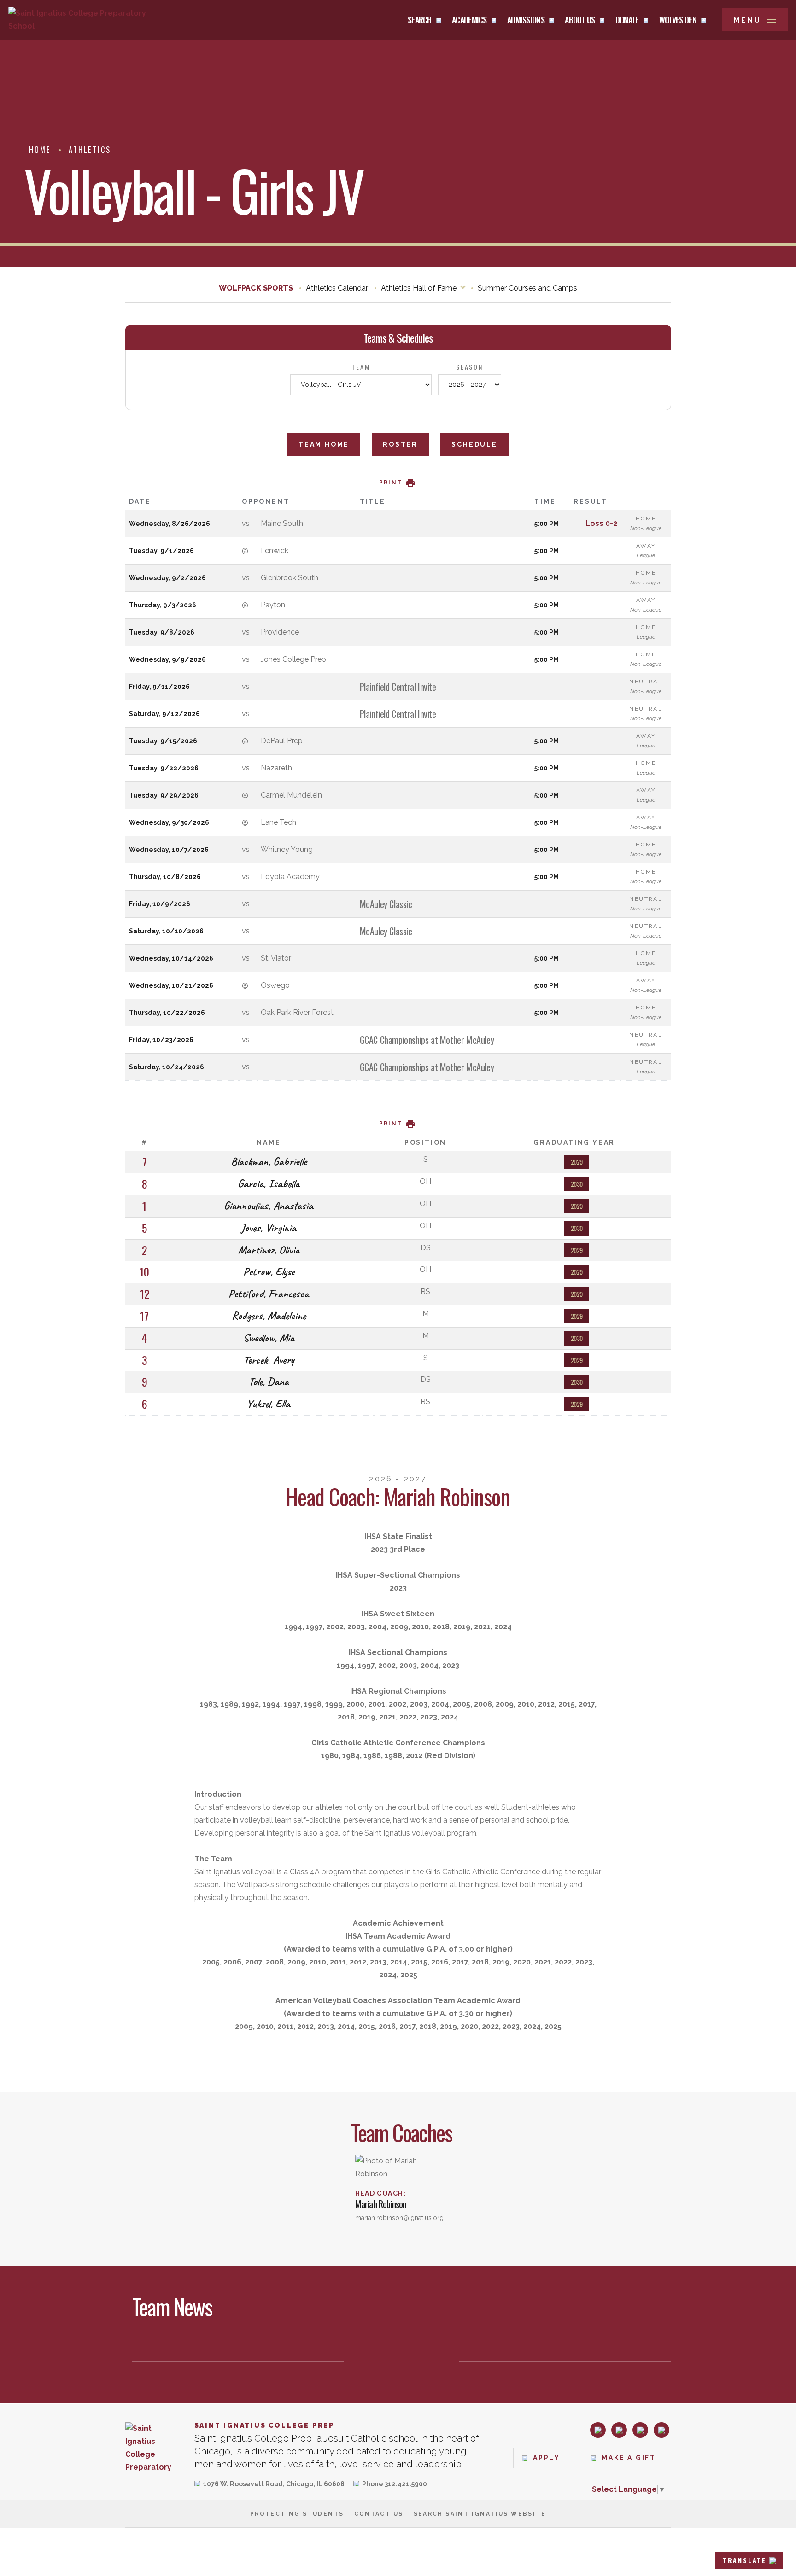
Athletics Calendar (337, 288)
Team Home (324, 444)
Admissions (526, 20)
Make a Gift (629, 2458)
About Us (580, 20)
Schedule (474, 444)
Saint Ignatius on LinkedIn (640, 2430)
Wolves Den (678, 20)
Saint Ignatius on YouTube (661, 2430)
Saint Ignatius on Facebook (619, 2430)
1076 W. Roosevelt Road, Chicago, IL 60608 (274, 2485)
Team (361, 367)
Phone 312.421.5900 (395, 2485)
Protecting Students (297, 2514)
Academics (469, 20)
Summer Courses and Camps (527, 288)
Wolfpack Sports (256, 288)
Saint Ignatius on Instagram (598, 2430)
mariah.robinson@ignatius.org (399, 2218)
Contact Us (379, 2514)
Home (40, 150)
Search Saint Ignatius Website (480, 2514)
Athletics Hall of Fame (419, 288)
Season (470, 367)
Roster (400, 444)
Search (420, 20)
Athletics (90, 150)
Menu (748, 20)
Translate (745, 2560)
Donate (627, 20)
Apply (547, 2458)
